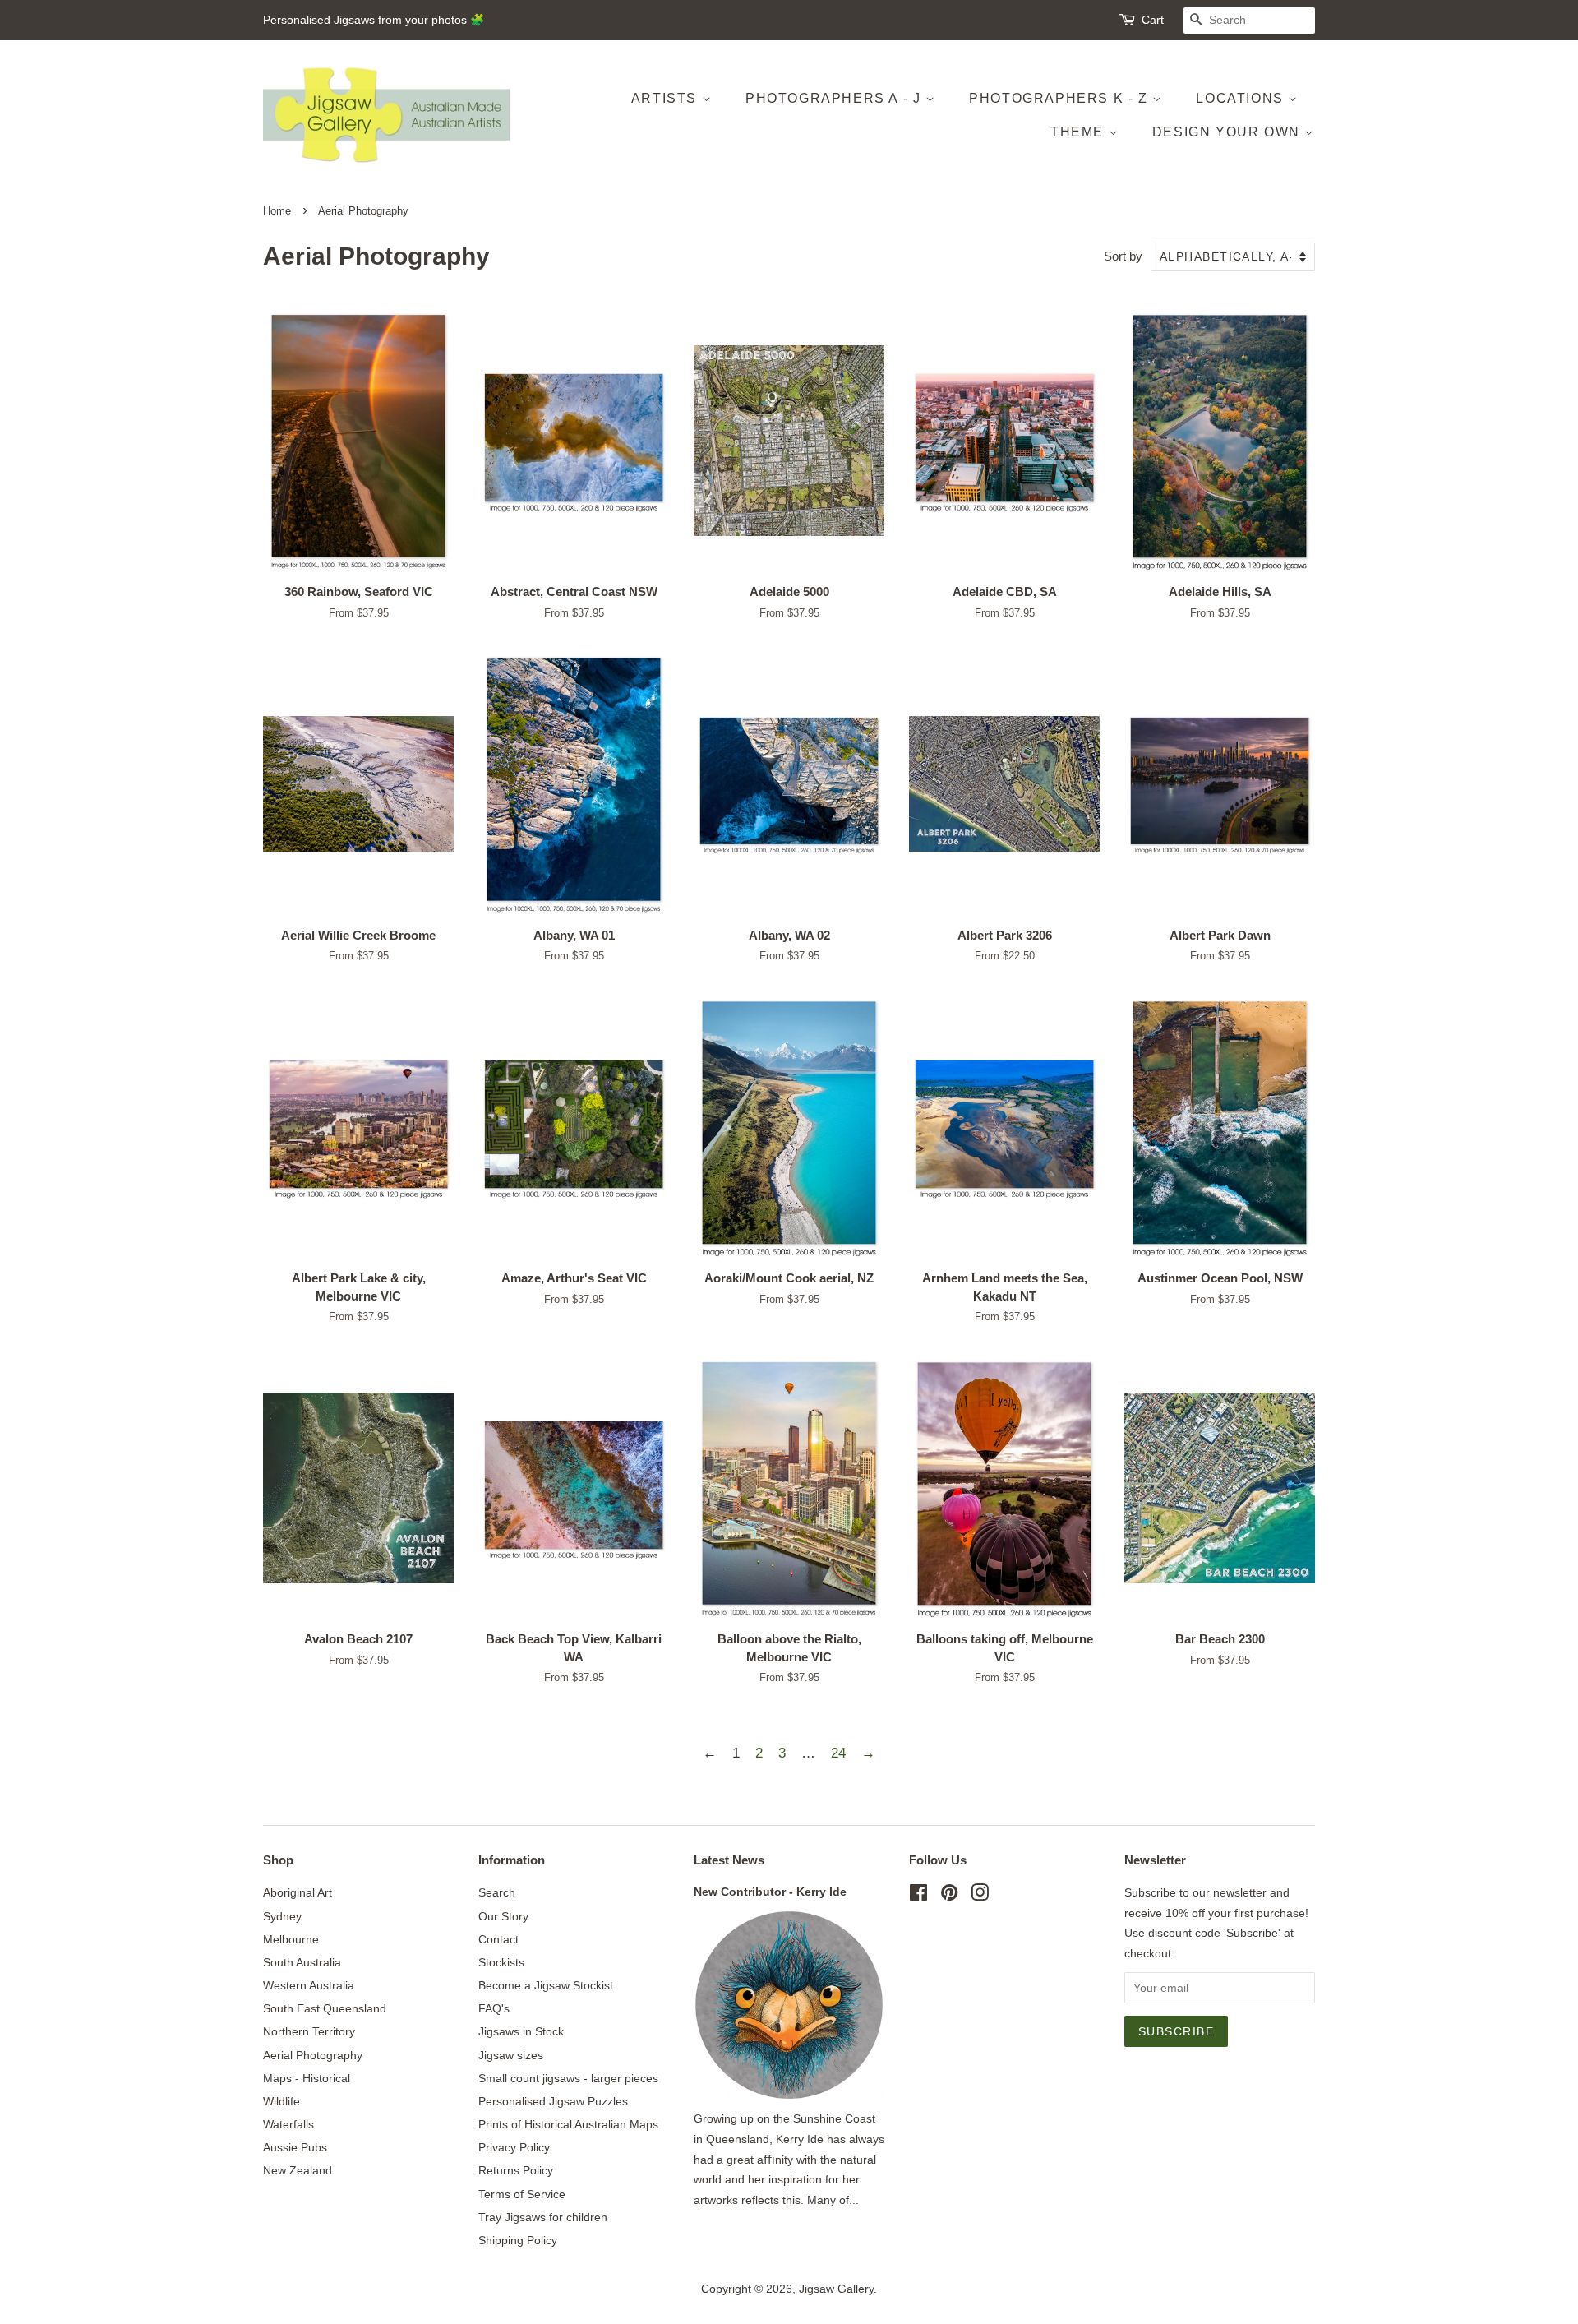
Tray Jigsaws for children (543, 2217)
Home (277, 211)
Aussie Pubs (295, 2147)
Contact (498, 1939)
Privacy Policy (514, 2147)
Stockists (501, 1962)
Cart (1153, 20)
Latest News (729, 1860)
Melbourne (291, 1939)
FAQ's (494, 2008)
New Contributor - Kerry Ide (770, 1892)
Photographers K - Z (1061, 98)
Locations (1242, 98)
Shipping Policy (518, 2240)
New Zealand (298, 2170)
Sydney (282, 1916)
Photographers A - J (835, 98)
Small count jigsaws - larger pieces (568, 2078)
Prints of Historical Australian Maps (568, 2124)
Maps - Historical (307, 2078)
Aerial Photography (313, 2055)
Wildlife (281, 2101)
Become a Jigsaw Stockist (546, 1985)
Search (497, 1892)
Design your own (1229, 132)
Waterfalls (288, 2124)
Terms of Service (522, 2194)
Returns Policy (516, 2170)
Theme (1080, 132)
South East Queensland (325, 2008)
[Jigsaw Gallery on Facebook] (918, 1896)
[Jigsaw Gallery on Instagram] (980, 1896)
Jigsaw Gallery (836, 2289)
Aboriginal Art (298, 1892)
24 (838, 1753)
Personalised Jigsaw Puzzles (553, 2101)
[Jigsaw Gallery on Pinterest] (949, 1896)
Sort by (1123, 256)
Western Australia (309, 1985)
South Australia (302, 1962)
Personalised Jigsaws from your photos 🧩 (374, 20)
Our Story (503, 1916)
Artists (667, 98)
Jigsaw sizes (511, 2055)
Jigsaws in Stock (521, 2031)
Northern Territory (309, 2031)
